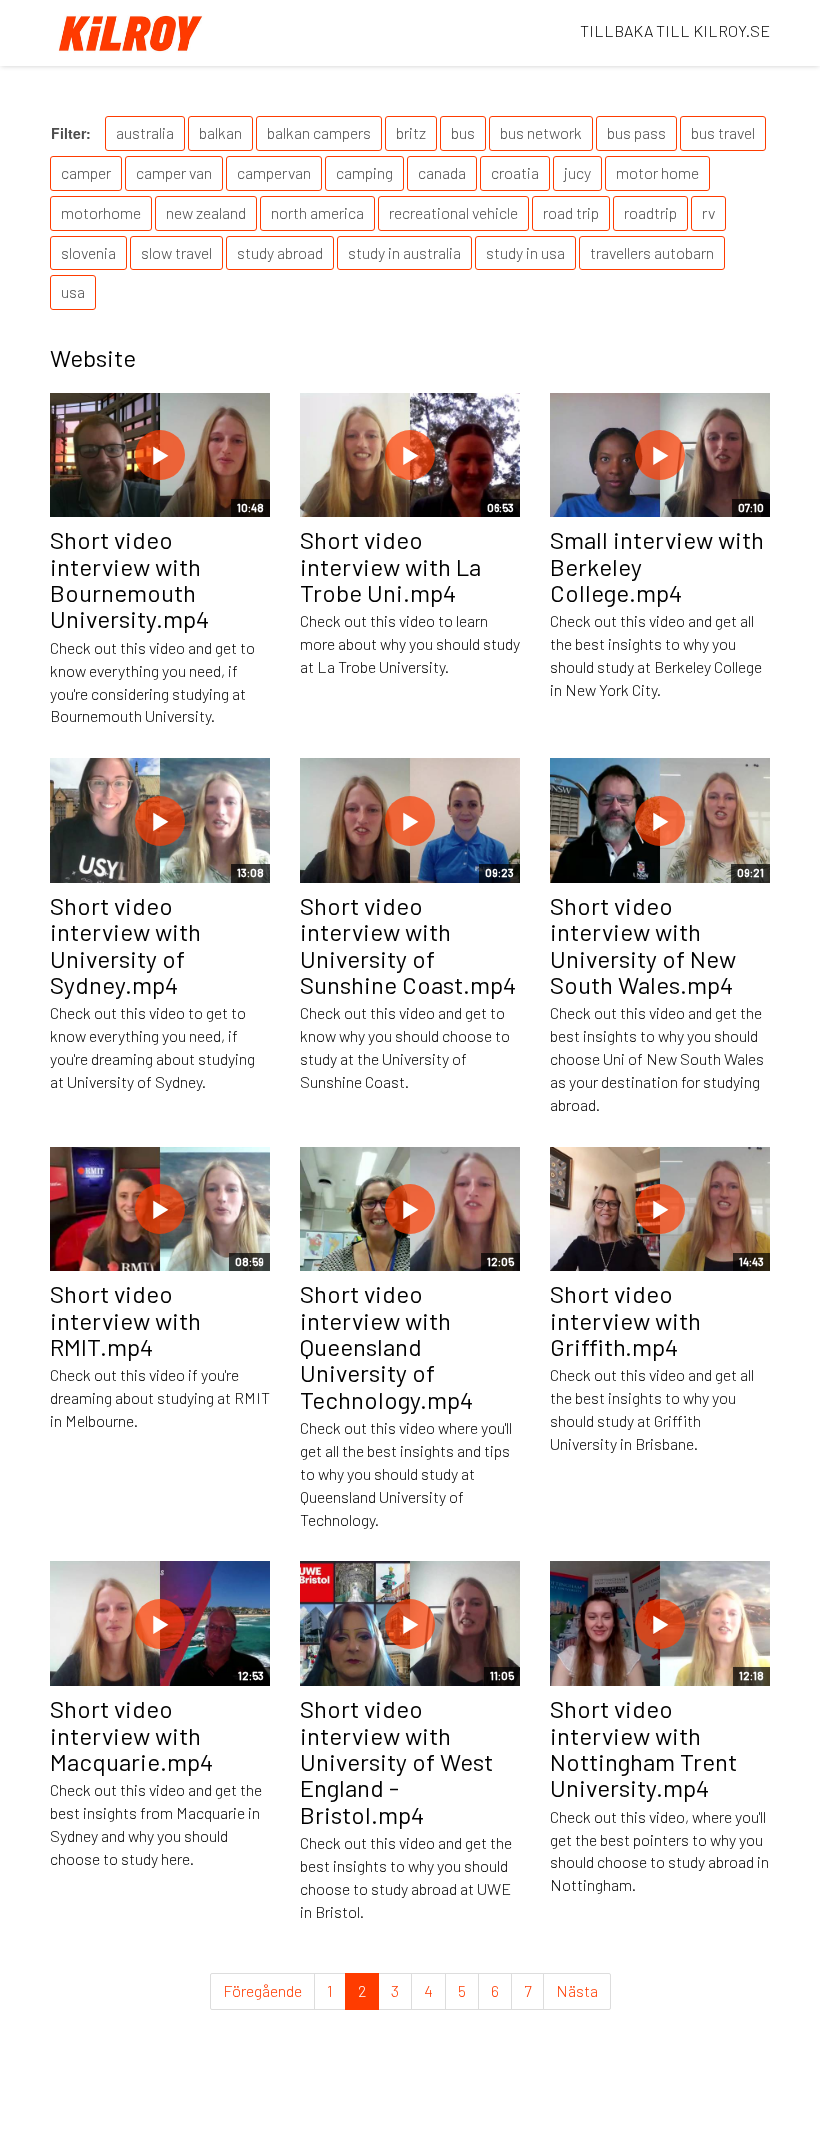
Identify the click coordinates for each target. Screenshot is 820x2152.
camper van (174, 172)
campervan (274, 172)
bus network (541, 132)
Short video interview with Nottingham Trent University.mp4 (643, 1748)
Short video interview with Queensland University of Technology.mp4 (386, 1346)
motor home (657, 172)
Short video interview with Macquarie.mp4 (131, 1735)
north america (317, 212)
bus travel (723, 132)
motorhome (101, 212)
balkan (220, 132)
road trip (571, 212)
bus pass (636, 132)
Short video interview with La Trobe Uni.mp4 (390, 566)
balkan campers (319, 132)
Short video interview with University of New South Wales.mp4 (643, 945)
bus (463, 132)
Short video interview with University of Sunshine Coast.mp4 (408, 945)
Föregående (262, 1990)
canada (442, 172)
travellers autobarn (652, 252)
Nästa (577, 1990)
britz (411, 132)
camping (364, 172)
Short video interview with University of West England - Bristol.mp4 (396, 1761)
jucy (577, 172)
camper (86, 172)
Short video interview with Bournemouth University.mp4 (129, 579)
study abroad (280, 252)
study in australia (404, 252)
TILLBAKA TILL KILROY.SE (675, 30)
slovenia (88, 252)
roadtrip (650, 212)
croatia (515, 172)
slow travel (176, 252)
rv (708, 212)
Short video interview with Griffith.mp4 (625, 1320)
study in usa (525, 252)
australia (145, 132)
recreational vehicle (453, 212)
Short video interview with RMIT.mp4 (125, 1320)
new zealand (206, 212)
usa (73, 291)
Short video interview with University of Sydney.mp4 (125, 945)
